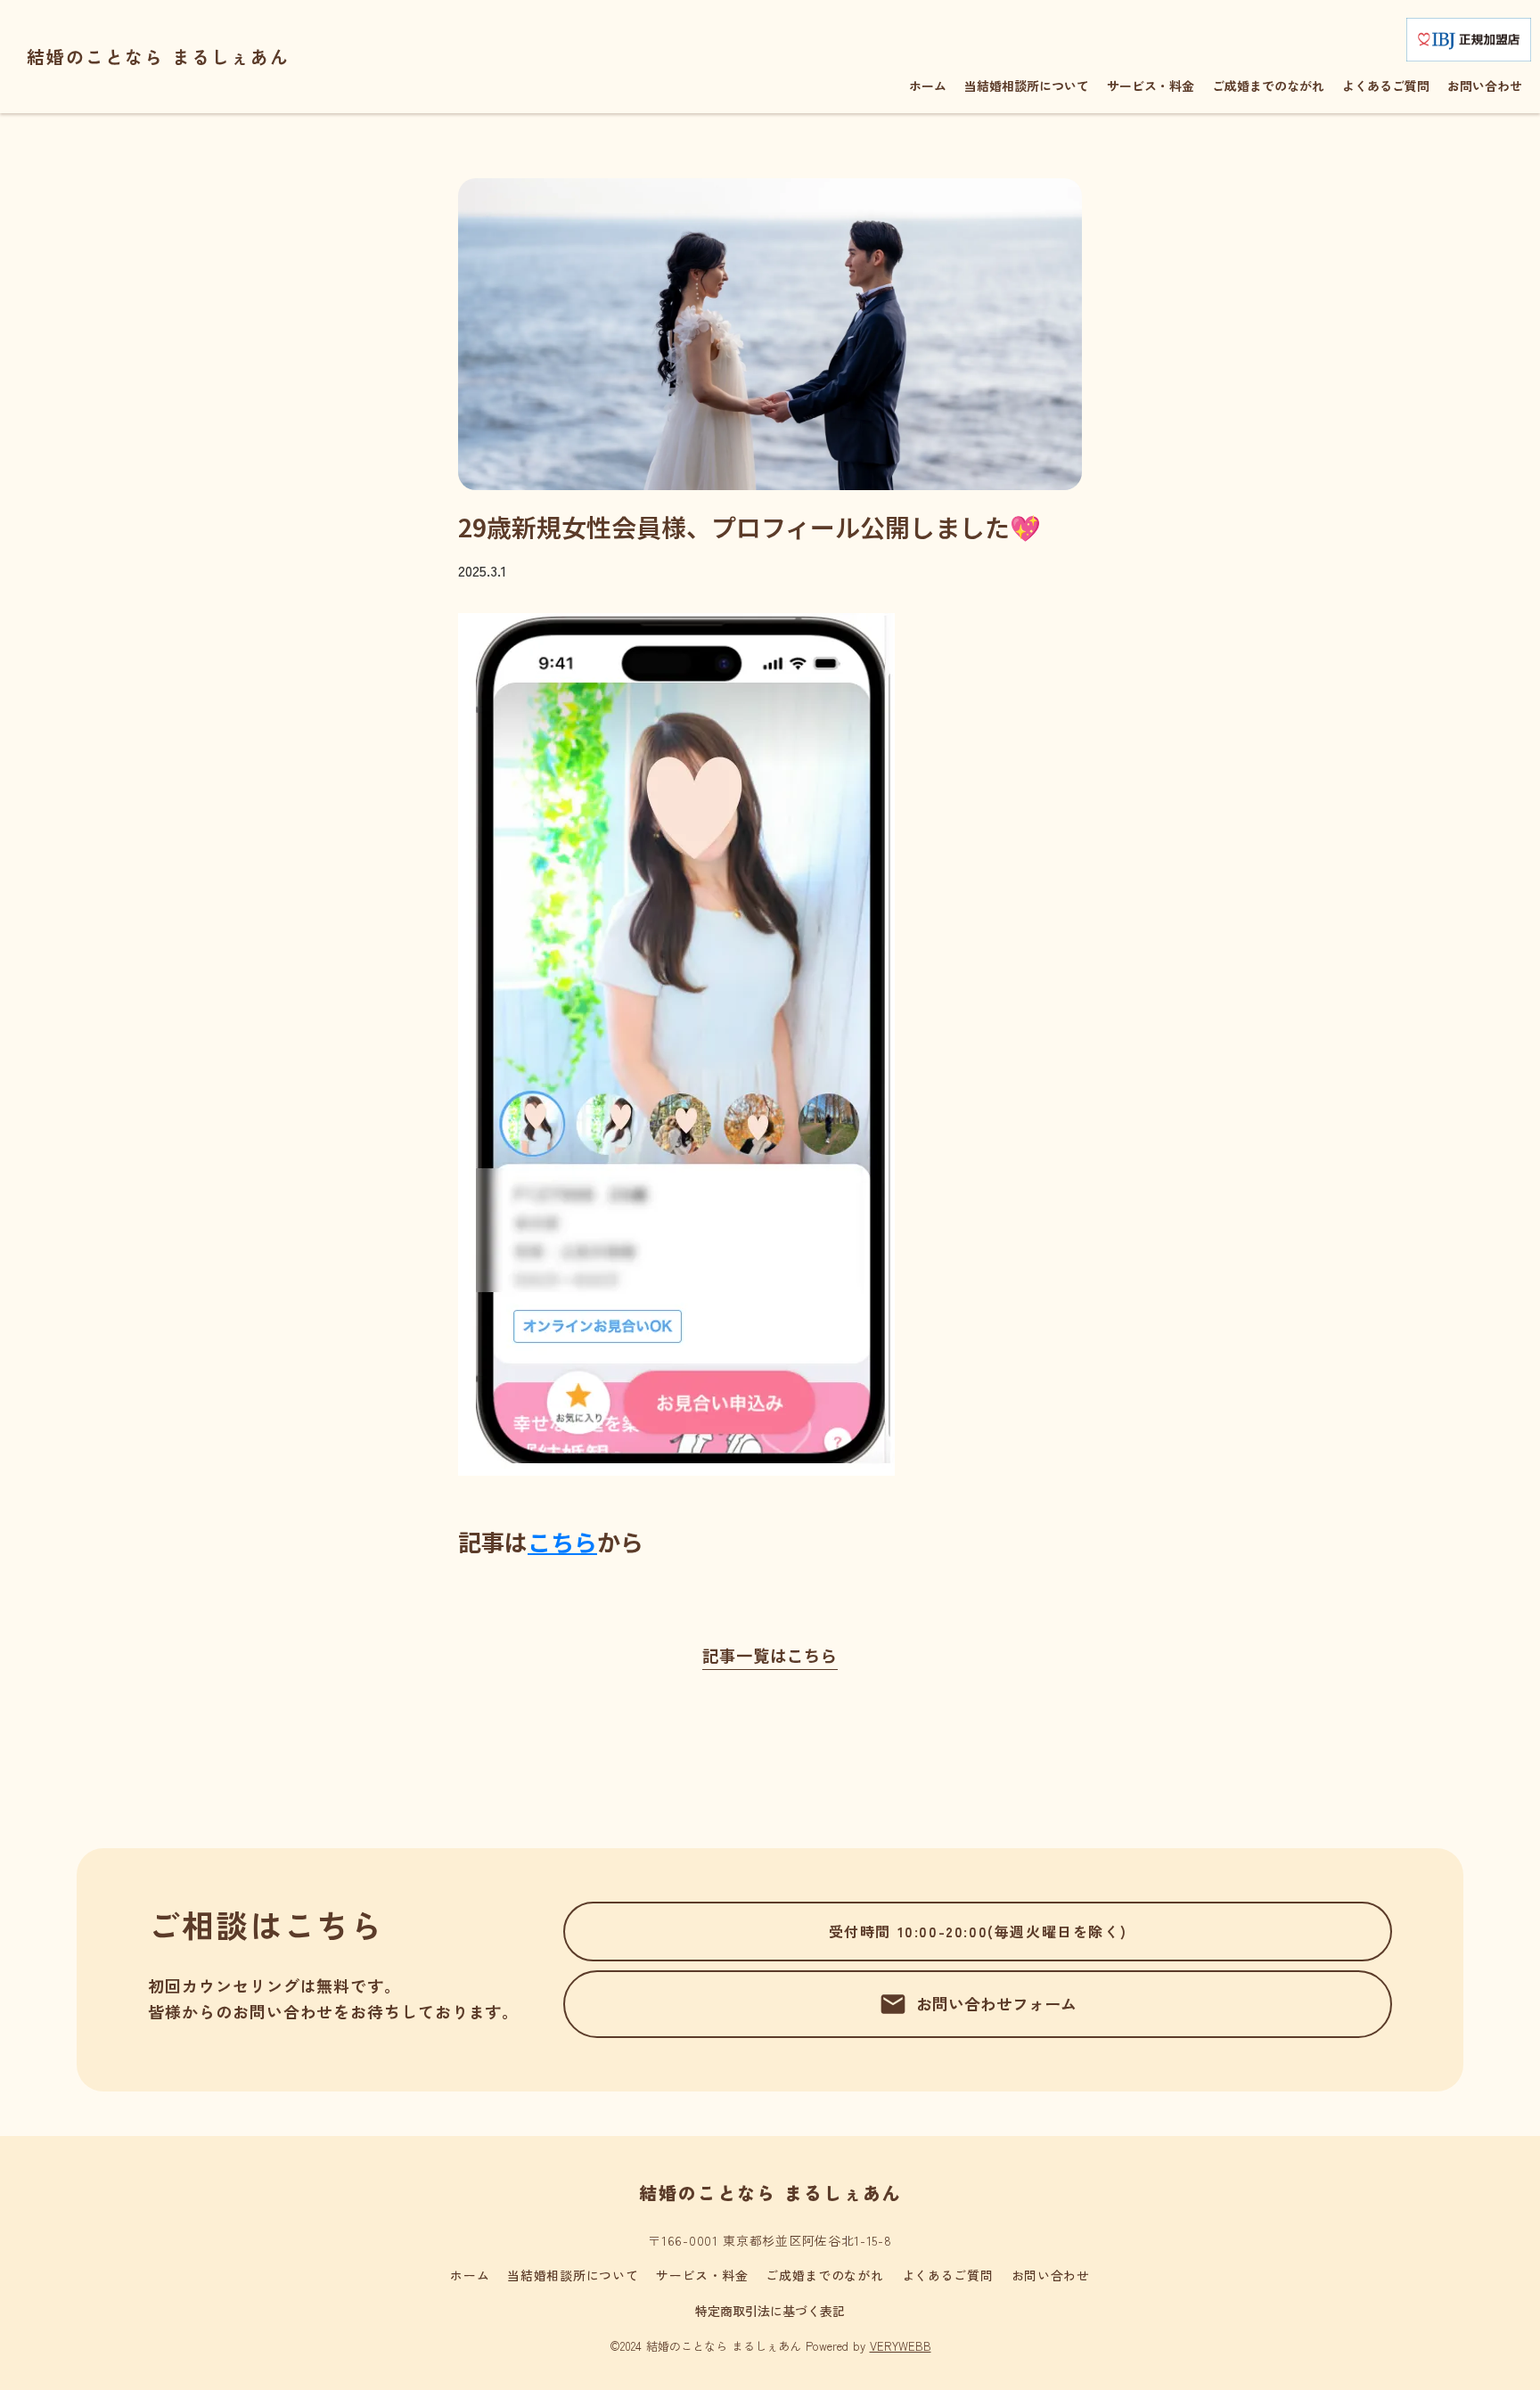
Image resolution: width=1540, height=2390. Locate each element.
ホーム (470, 2275)
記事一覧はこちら (770, 1656)
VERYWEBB (901, 2346)
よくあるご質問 (948, 2275)
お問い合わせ (1051, 2275)
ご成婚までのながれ (824, 2275)
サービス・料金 (702, 2275)
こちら (562, 1541)
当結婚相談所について (573, 2275)
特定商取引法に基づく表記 (770, 2311)
